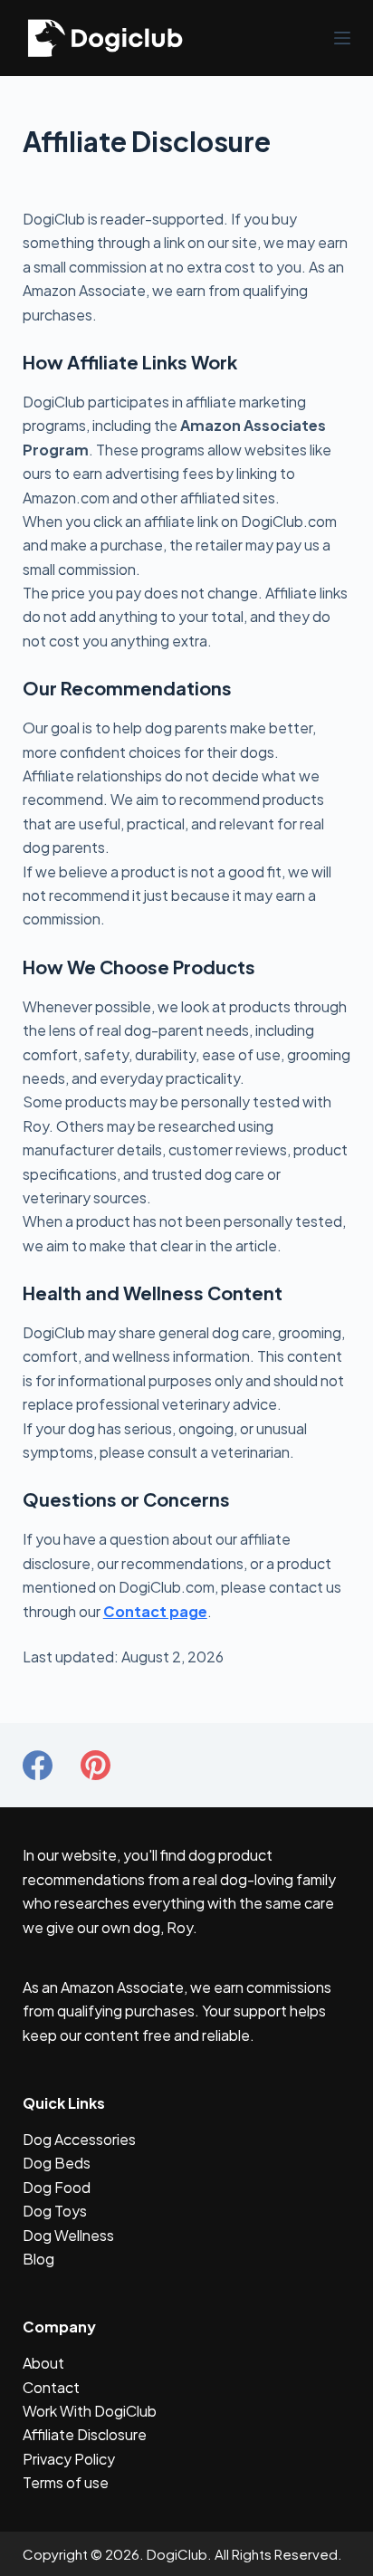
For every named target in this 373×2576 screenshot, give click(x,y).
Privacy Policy (69, 2459)
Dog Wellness (68, 2235)
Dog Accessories (79, 2139)
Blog (38, 2259)
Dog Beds (57, 2163)
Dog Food (57, 2187)
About (43, 2363)
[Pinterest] (96, 1765)
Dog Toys (55, 2211)
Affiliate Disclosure (85, 2434)
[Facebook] (38, 1765)
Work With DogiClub (90, 2411)
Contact (51, 2387)
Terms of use (66, 2482)
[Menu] (342, 38)
